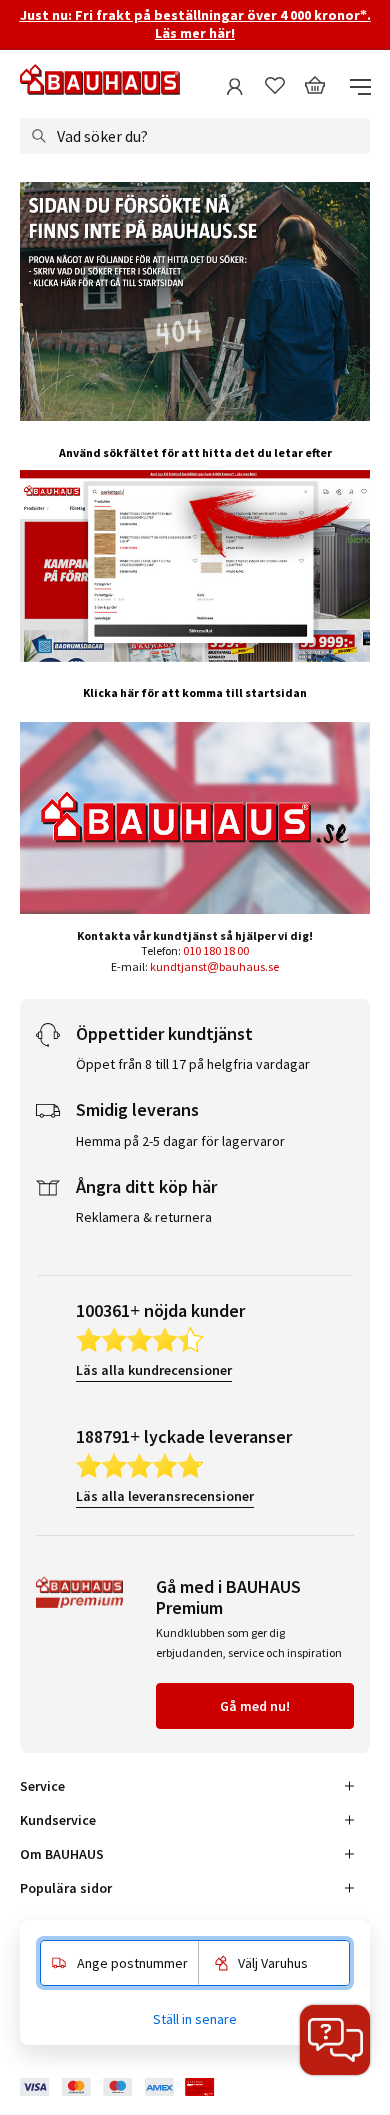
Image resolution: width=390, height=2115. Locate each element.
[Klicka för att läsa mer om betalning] (132, 2087)
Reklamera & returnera (144, 1217)
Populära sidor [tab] (66, 1888)
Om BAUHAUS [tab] (62, 1854)
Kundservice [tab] (58, 1820)
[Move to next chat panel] (335, 2040)
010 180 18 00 (216, 950)
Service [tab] (42, 1786)
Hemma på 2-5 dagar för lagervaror (180, 1141)
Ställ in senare (195, 2019)
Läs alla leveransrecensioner (165, 1496)
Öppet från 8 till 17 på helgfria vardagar (193, 1064)
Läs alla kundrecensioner (154, 1370)
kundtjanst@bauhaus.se (214, 966)
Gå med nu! (255, 1706)
